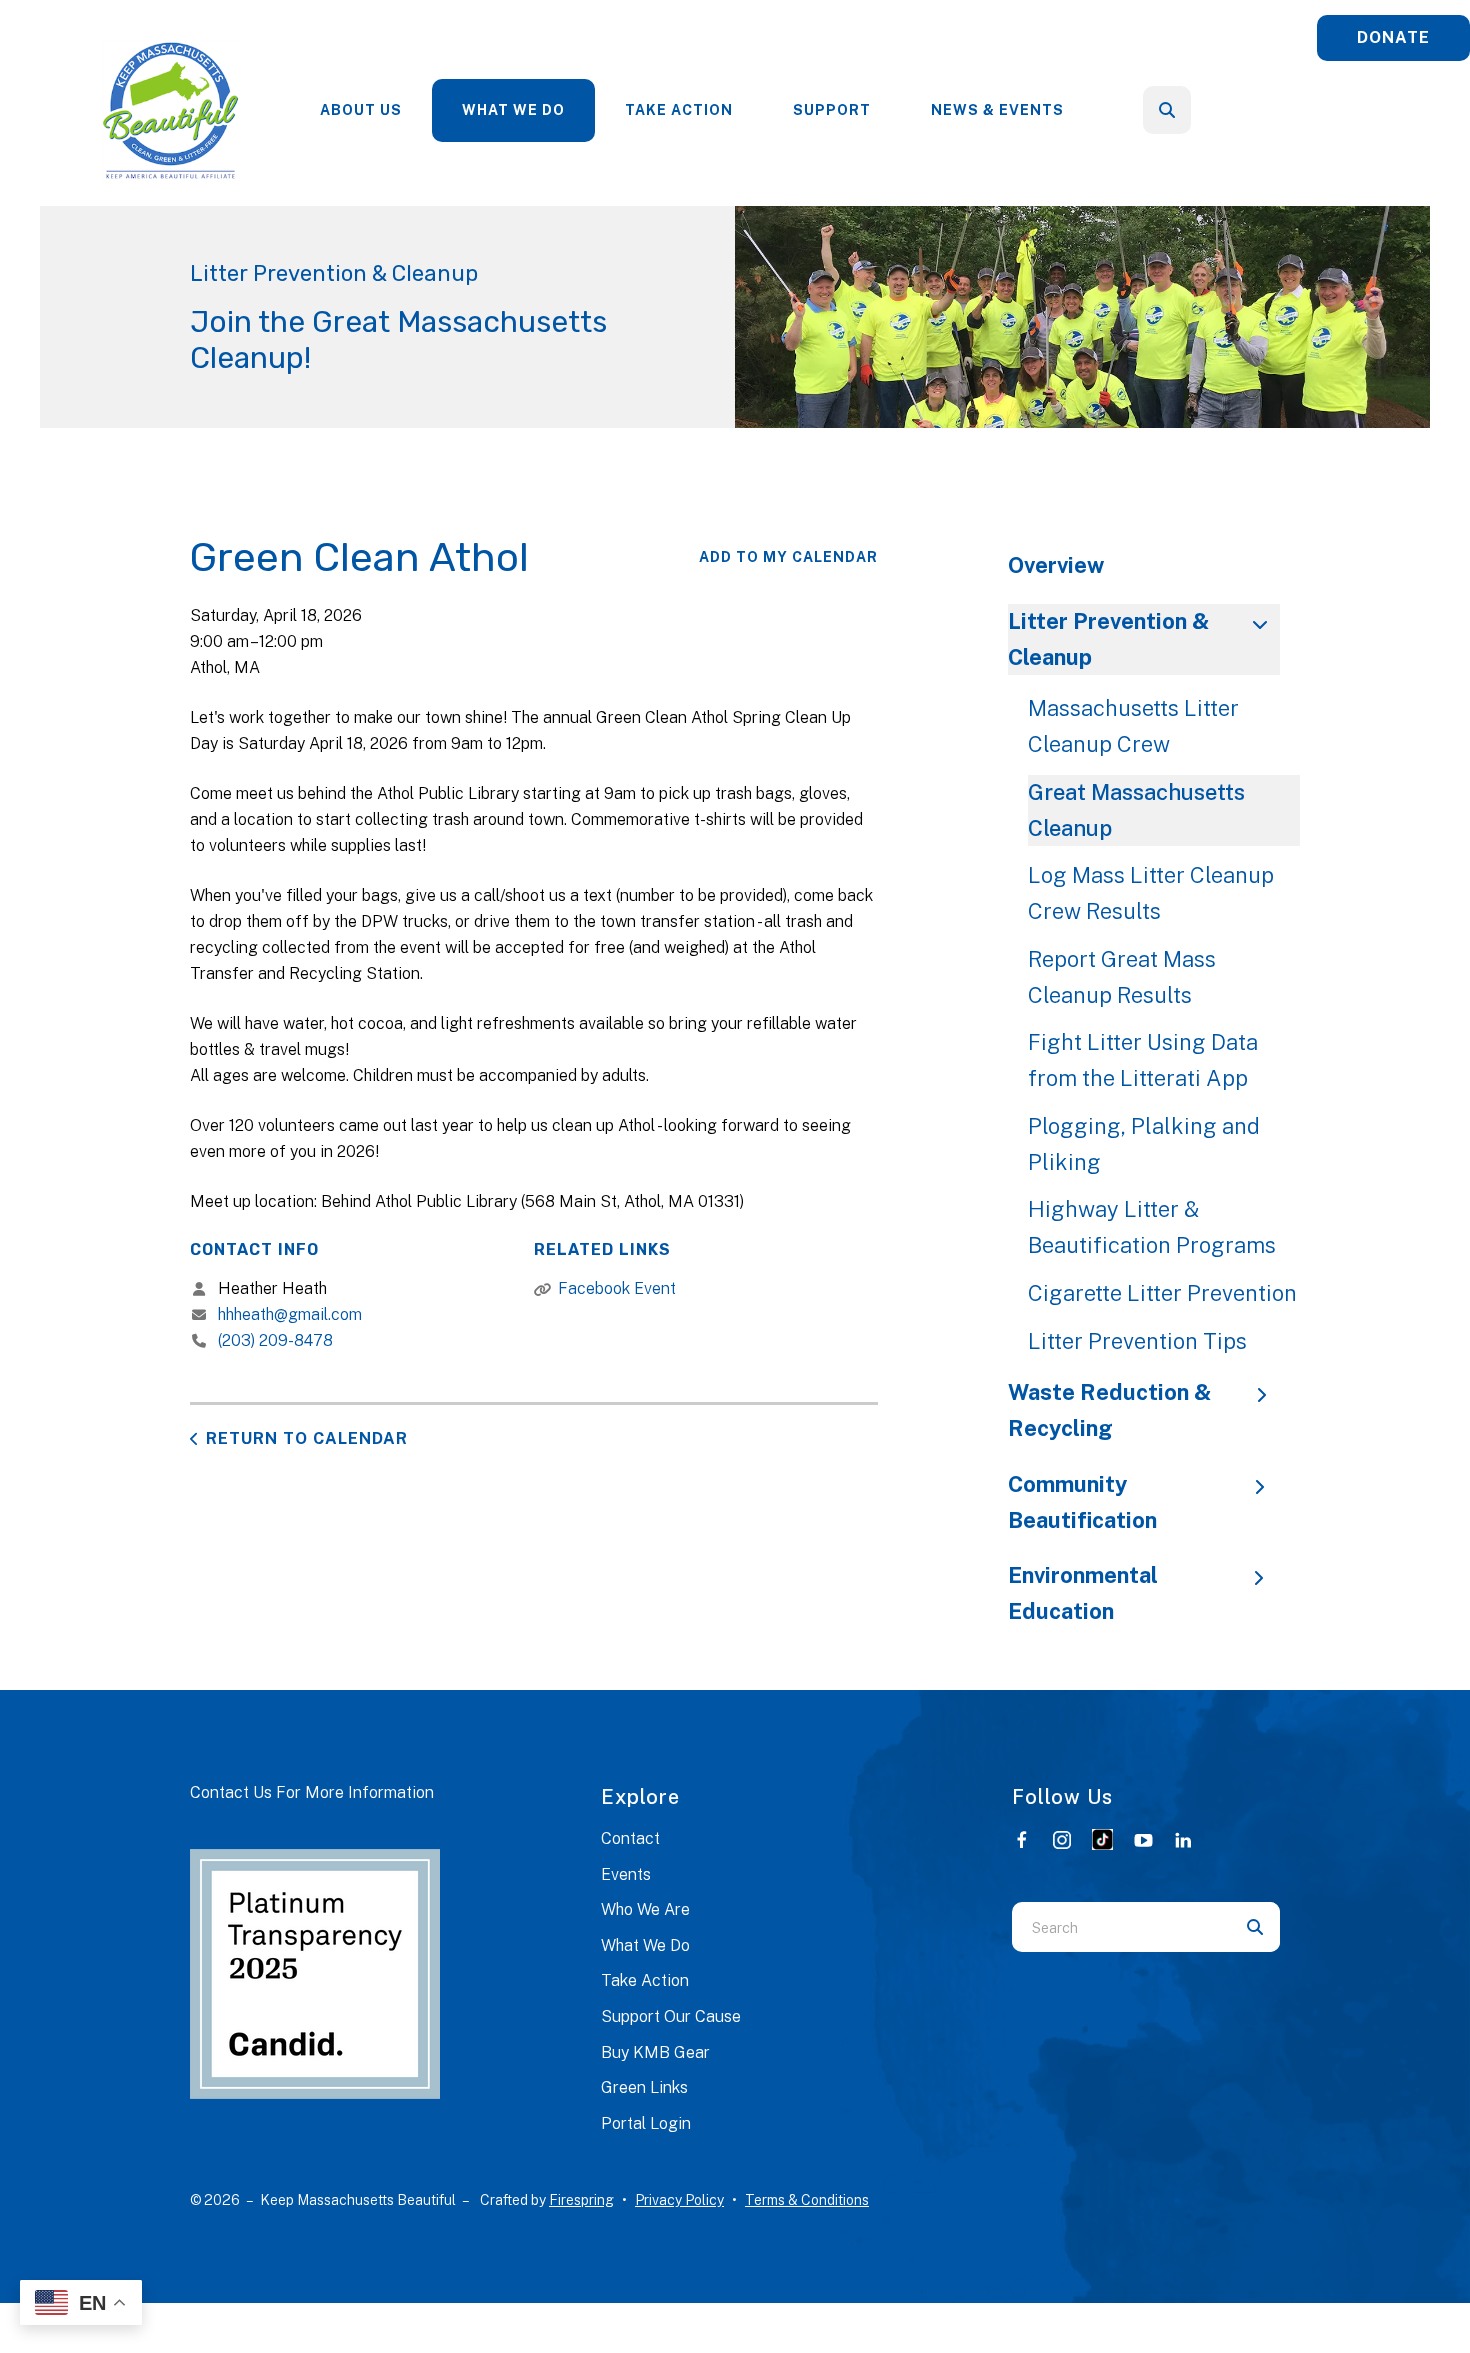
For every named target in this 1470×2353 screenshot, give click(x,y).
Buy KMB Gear (655, 2052)
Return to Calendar (307, 1438)
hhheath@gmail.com (290, 1314)
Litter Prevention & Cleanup (1109, 639)
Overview (1056, 565)
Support (832, 110)
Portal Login (646, 2123)
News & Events (997, 110)
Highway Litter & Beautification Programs (1152, 1227)
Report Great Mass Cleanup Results (1122, 977)
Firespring (581, 2200)
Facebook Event (617, 1288)
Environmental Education (1083, 1593)
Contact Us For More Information (312, 1792)
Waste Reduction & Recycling (1110, 1410)
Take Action (679, 110)
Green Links (644, 2087)
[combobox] (1194, 110)
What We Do (513, 110)
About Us (361, 110)
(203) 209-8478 (275, 1340)
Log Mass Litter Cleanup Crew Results (1151, 893)
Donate (1393, 37)
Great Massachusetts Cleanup (1136, 810)
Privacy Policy (679, 2200)
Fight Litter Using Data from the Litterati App (1143, 1060)
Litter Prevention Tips (1137, 1341)
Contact (630, 1838)
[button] (1167, 110)
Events (626, 1874)
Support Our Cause (671, 2016)
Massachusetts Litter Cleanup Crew (1133, 726)
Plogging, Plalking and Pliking (1144, 1144)
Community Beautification (1082, 1502)
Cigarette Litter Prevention (1162, 1293)
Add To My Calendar (788, 557)
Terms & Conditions (807, 2200)
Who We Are (645, 1909)
